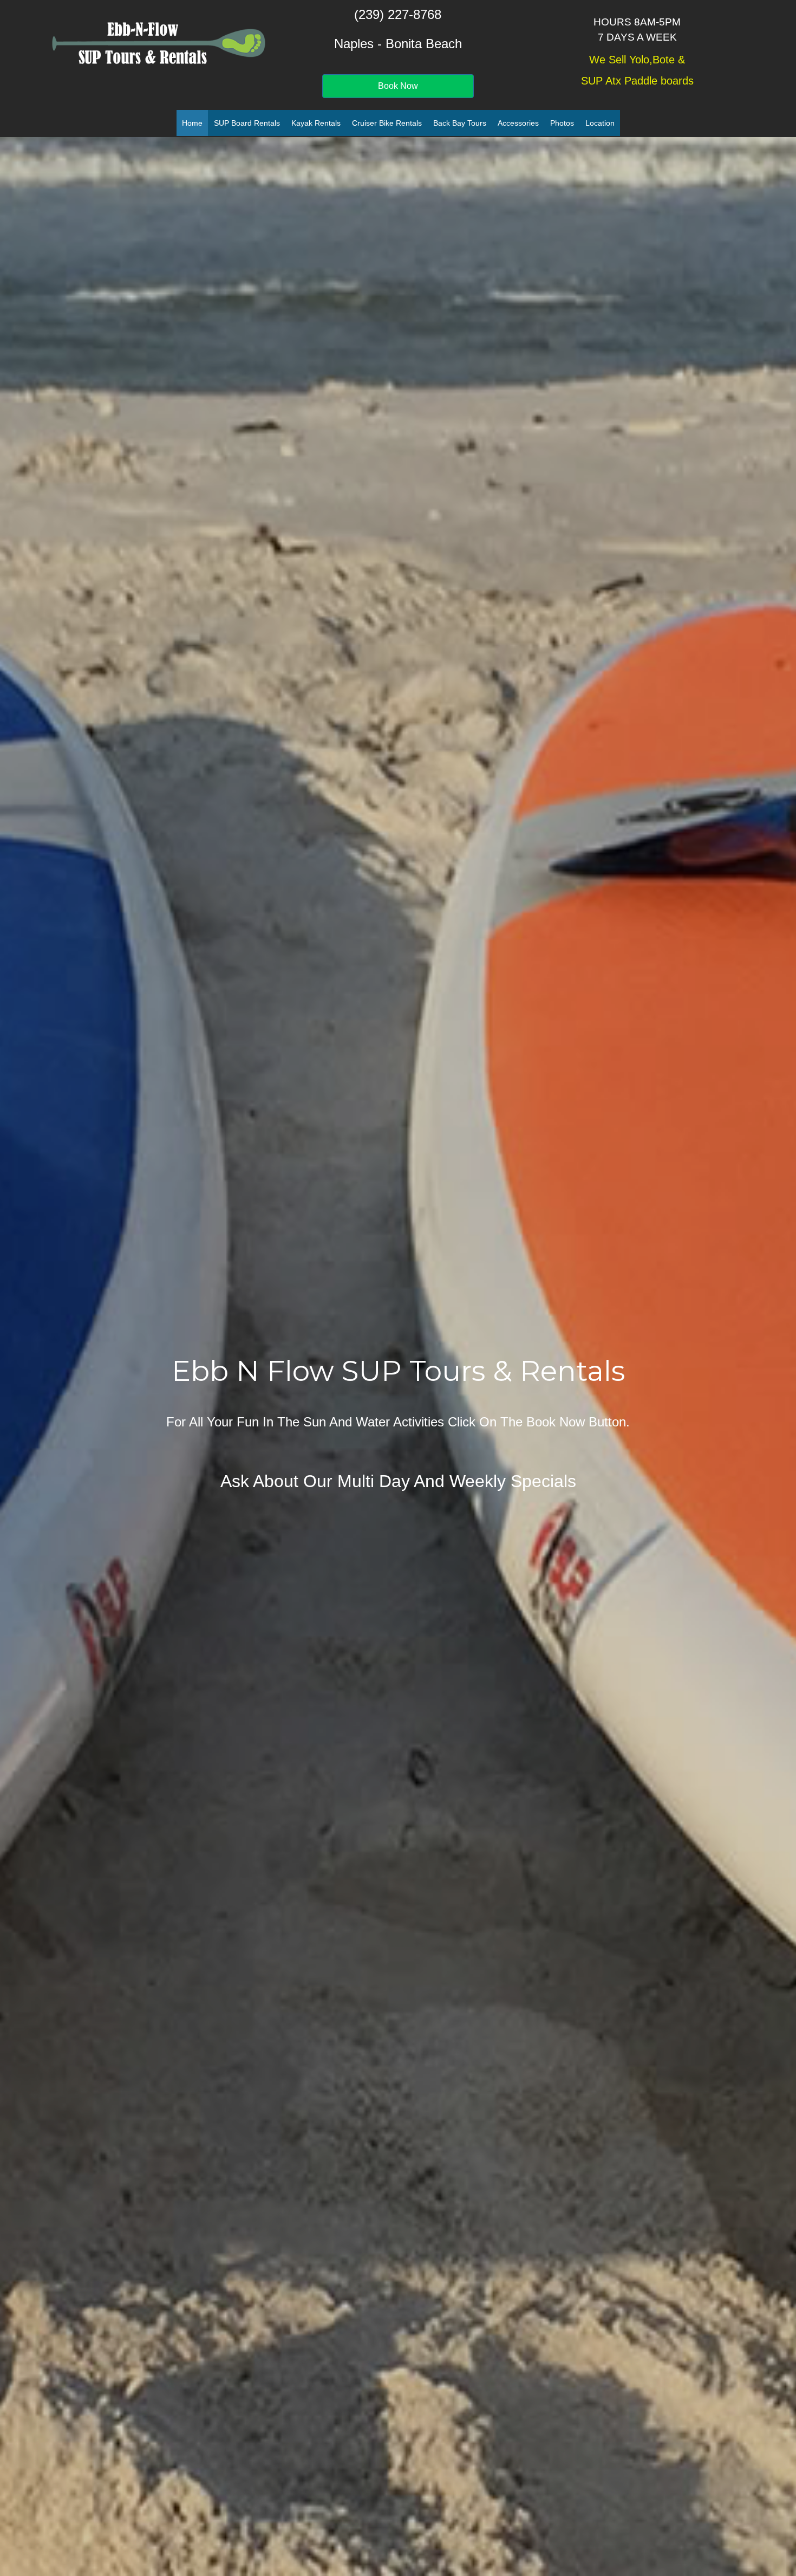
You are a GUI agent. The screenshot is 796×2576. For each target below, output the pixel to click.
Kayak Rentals (316, 123)
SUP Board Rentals (247, 123)
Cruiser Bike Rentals (387, 123)
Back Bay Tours (460, 123)
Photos (562, 123)
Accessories (518, 123)
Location (600, 123)
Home (192, 123)
